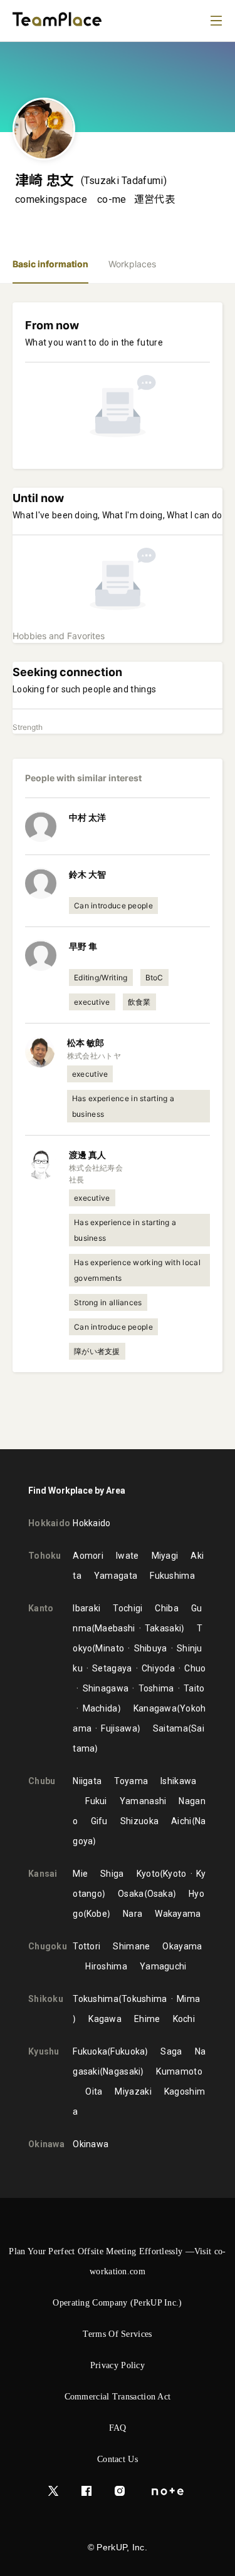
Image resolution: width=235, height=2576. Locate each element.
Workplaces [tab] (132, 264)
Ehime (147, 2019)
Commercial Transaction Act (118, 2397)
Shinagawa (106, 1688)
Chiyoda (158, 1668)
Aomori (88, 1556)
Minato (110, 1648)
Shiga (112, 1874)
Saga (171, 2051)
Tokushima (96, 1999)
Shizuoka (139, 1821)
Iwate (128, 1556)
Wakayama (178, 1914)
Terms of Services (117, 2334)
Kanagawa (155, 1708)
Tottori (86, 1946)
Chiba (167, 1608)
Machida (100, 1708)
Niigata (87, 1781)
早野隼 (83, 946)
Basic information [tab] (50, 264)
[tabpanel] (118, 866)
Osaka (131, 1894)
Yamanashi (143, 1801)
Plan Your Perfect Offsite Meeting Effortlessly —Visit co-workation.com (117, 2261)
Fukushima (172, 1576)
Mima (188, 1999)
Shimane (131, 1946)
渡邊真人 (87, 1155)
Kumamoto (179, 2071)
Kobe (97, 1914)
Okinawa (91, 2144)
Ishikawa (178, 1781)
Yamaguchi (163, 1966)
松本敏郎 (86, 1043)
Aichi (181, 1821)
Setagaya (112, 1668)
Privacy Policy (118, 2365)
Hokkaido (91, 1523)
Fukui (96, 1801)
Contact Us (118, 2459)
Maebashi (115, 1628)
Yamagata (116, 1576)
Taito (194, 1688)
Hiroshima (106, 1966)
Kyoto (149, 1874)
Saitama (170, 1728)
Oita (94, 2091)
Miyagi (165, 1556)
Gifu (99, 1821)
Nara (133, 1914)
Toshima (156, 1688)
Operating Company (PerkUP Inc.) (117, 2303)
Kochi (184, 2019)
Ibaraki (86, 1608)
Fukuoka (90, 2051)
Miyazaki (133, 2091)
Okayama (182, 1946)
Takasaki (163, 1628)
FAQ (118, 2428)
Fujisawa (119, 1728)
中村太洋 (87, 817)
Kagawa (105, 2019)
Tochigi (128, 1608)
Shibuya (150, 1648)
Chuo (195, 1668)
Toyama (131, 1781)
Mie (80, 1874)
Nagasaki (122, 2071)
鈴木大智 (87, 874)
